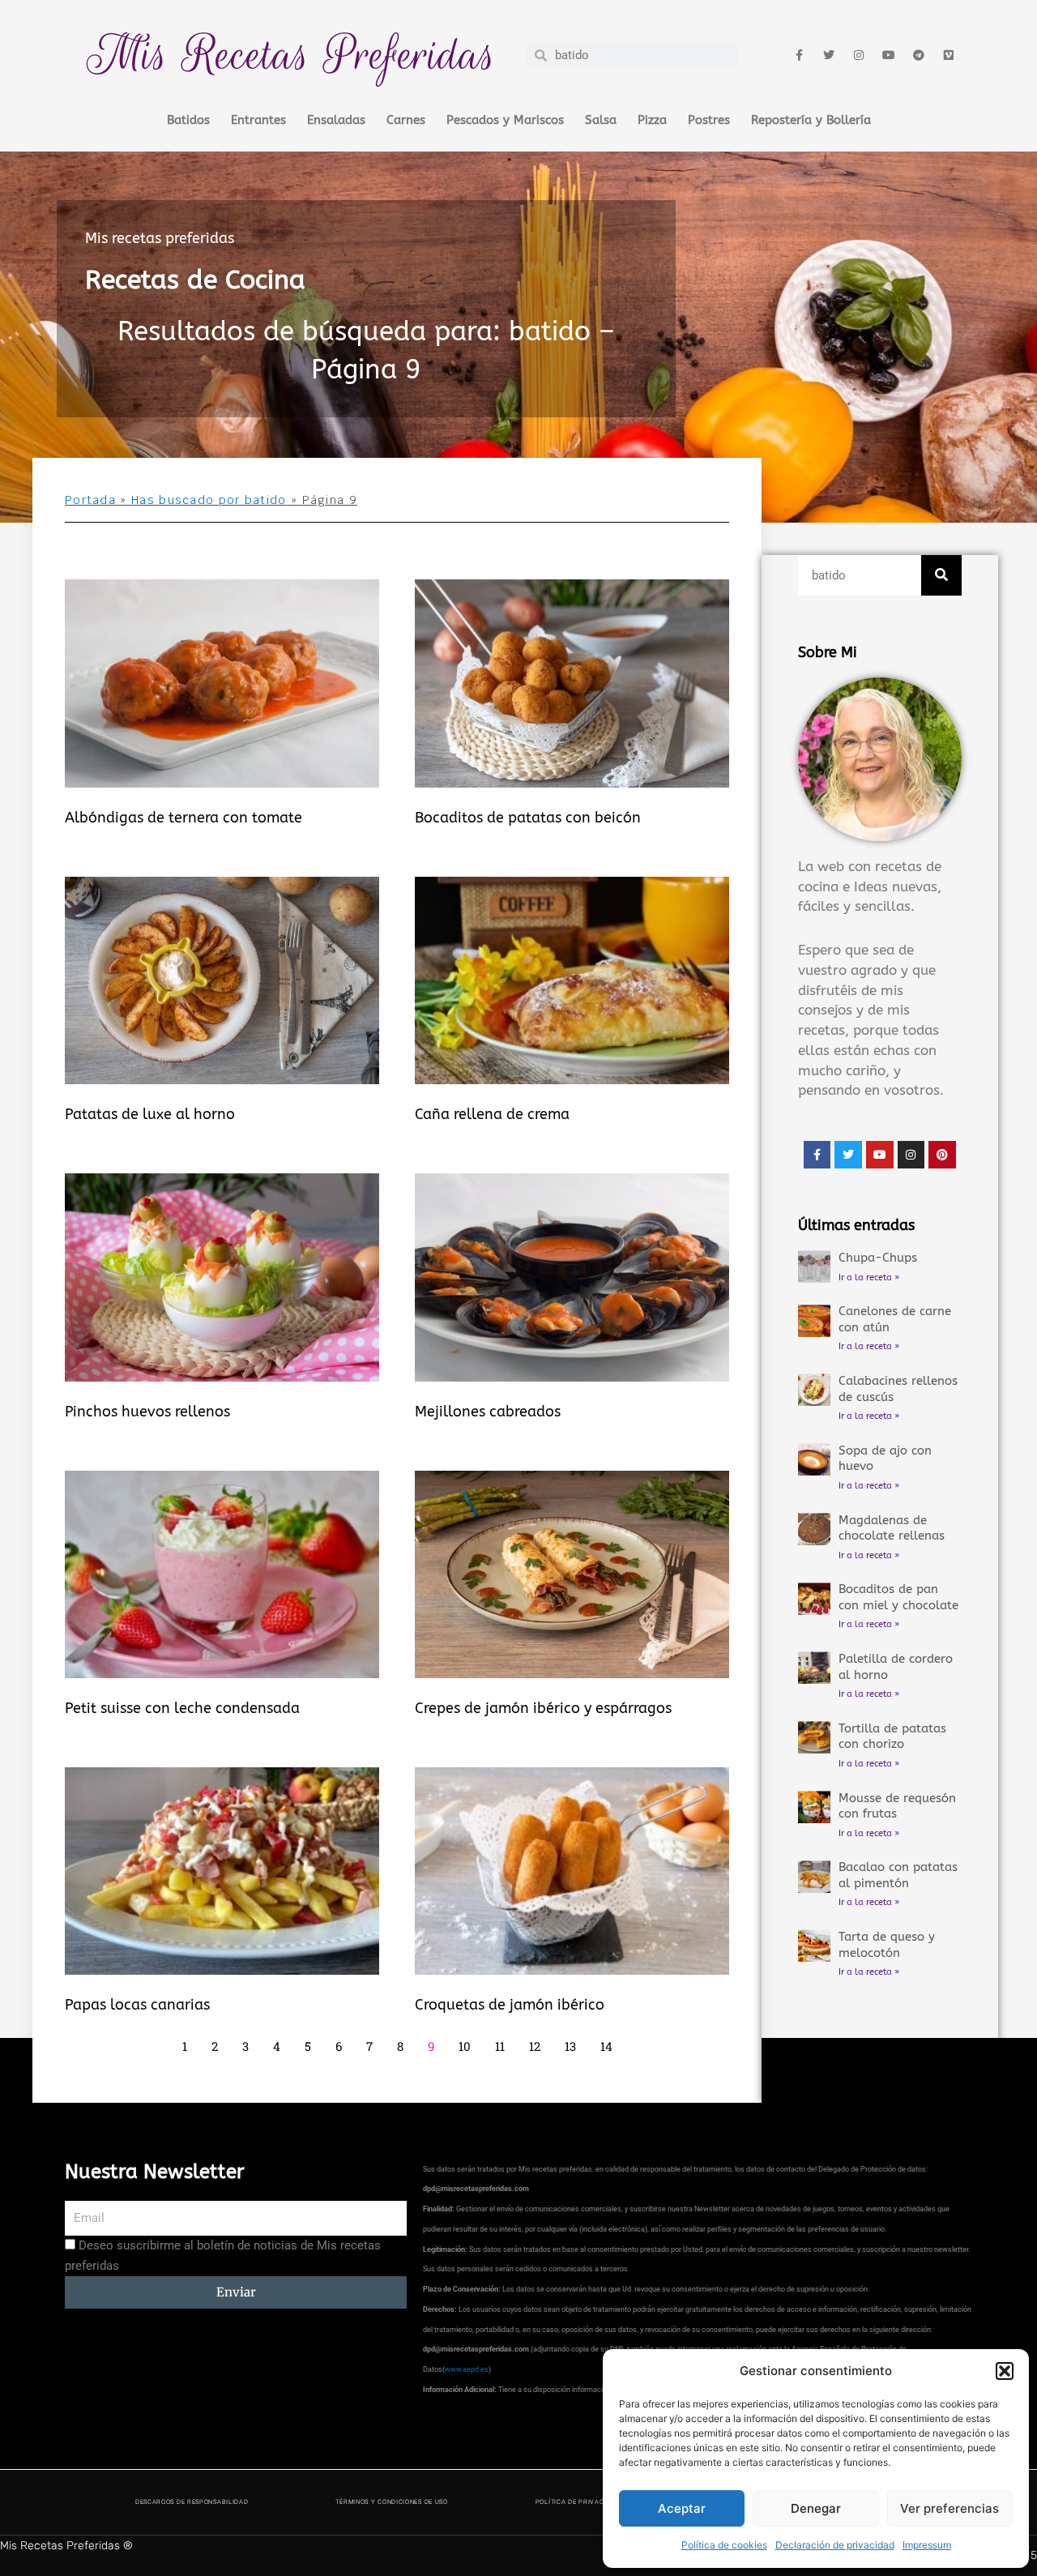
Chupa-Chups (878, 1258)
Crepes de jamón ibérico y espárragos (543, 1708)
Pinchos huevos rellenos (147, 1412)
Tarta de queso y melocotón (887, 1945)
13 (570, 2046)
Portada (90, 500)
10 (465, 2046)
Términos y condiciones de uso (391, 2502)
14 (606, 2046)
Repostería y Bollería (811, 120)
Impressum (927, 2545)
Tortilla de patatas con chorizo (892, 1737)
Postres (709, 120)
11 (500, 2046)
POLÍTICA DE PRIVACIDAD (578, 2502)
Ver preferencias (950, 2508)
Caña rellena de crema (492, 1114)
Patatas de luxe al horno (150, 1114)
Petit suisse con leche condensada (182, 1708)
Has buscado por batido (209, 500)
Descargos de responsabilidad (192, 2502)
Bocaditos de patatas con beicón (528, 818)
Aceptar (682, 2508)
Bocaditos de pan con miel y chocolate (898, 1597)
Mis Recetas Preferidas (292, 55)
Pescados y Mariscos (505, 120)
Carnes (406, 120)
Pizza (652, 120)
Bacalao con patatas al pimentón (898, 1875)
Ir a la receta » (869, 1277)
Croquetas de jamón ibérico (510, 2005)
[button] (1005, 2371)
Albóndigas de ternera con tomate (184, 818)
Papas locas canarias (137, 2005)
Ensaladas (336, 120)
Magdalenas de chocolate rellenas (892, 1528)
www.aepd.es (467, 2369)
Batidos (188, 120)
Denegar (816, 2508)
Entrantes (258, 120)
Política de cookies (724, 2545)
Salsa (601, 120)
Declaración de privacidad (835, 2545)
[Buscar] (941, 575)
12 (535, 2046)
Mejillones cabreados (488, 1412)
